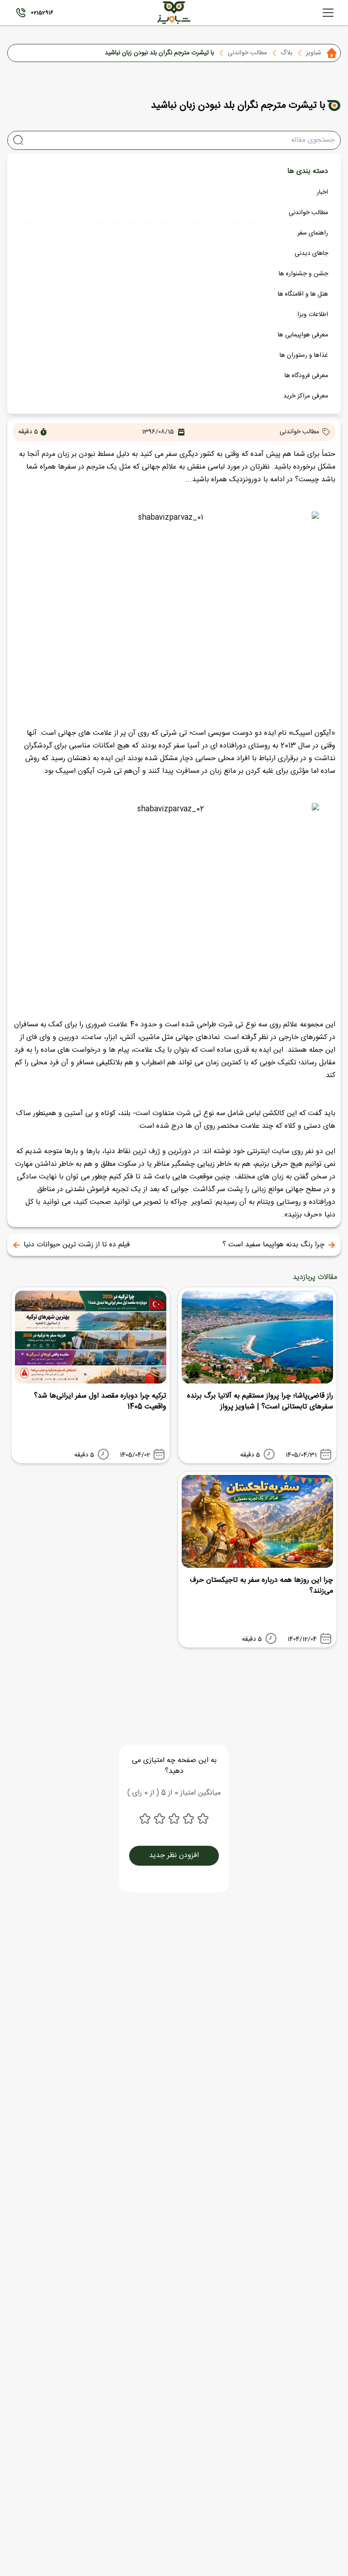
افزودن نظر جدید (174, 1855)
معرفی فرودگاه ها (306, 376)
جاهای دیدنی (311, 254)
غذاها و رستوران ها (304, 355)
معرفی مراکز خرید (306, 396)
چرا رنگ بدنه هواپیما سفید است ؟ (273, 1245)
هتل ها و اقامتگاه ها (303, 294)
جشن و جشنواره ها (303, 274)
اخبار (322, 192)
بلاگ (286, 53)
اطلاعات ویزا (313, 315)
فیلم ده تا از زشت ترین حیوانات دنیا (77, 1245)
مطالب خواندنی (247, 53)
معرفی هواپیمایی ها (303, 335)
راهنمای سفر (313, 233)
